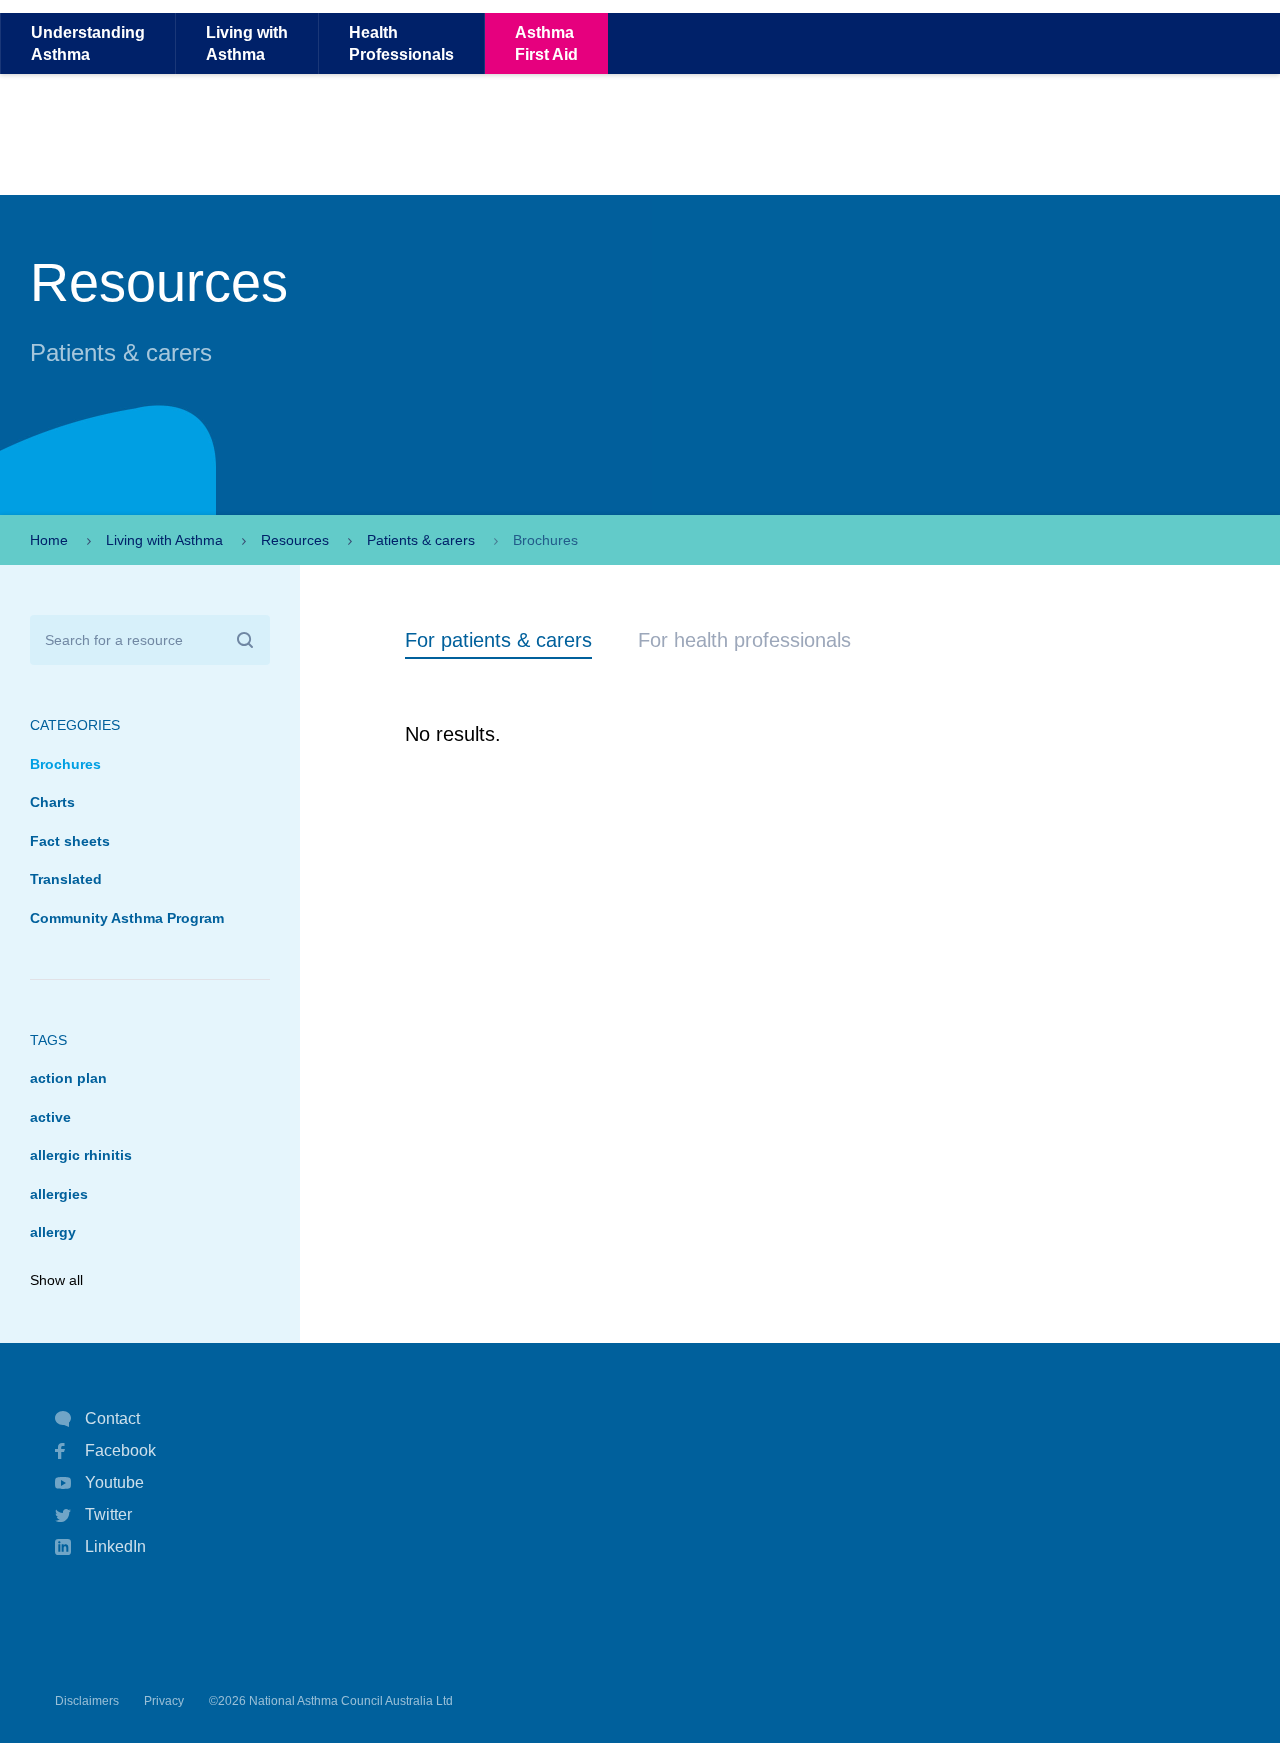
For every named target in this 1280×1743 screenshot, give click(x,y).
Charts (52, 802)
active (50, 1117)
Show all (56, 1280)
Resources (295, 540)
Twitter (108, 1514)
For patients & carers (498, 640)
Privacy (164, 1701)
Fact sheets (70, 841)
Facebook (120, 1450)
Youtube (114, 1482)
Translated (66, 879)
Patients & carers (421, 540)
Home (49, 540)
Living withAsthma (247, 43)
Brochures (65, 764)
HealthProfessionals (401, 43)
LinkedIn (115, 1546)
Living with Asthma (164, 540)
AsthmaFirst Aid (546, 43)
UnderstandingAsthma (88, 43)
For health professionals (744, 640)
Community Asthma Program (127, 918)
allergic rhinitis (81, 1155)
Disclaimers (87, 1701)
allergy (53, 1232)
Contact (112, 1418)
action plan (68, 1078)
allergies (59, 1194)
